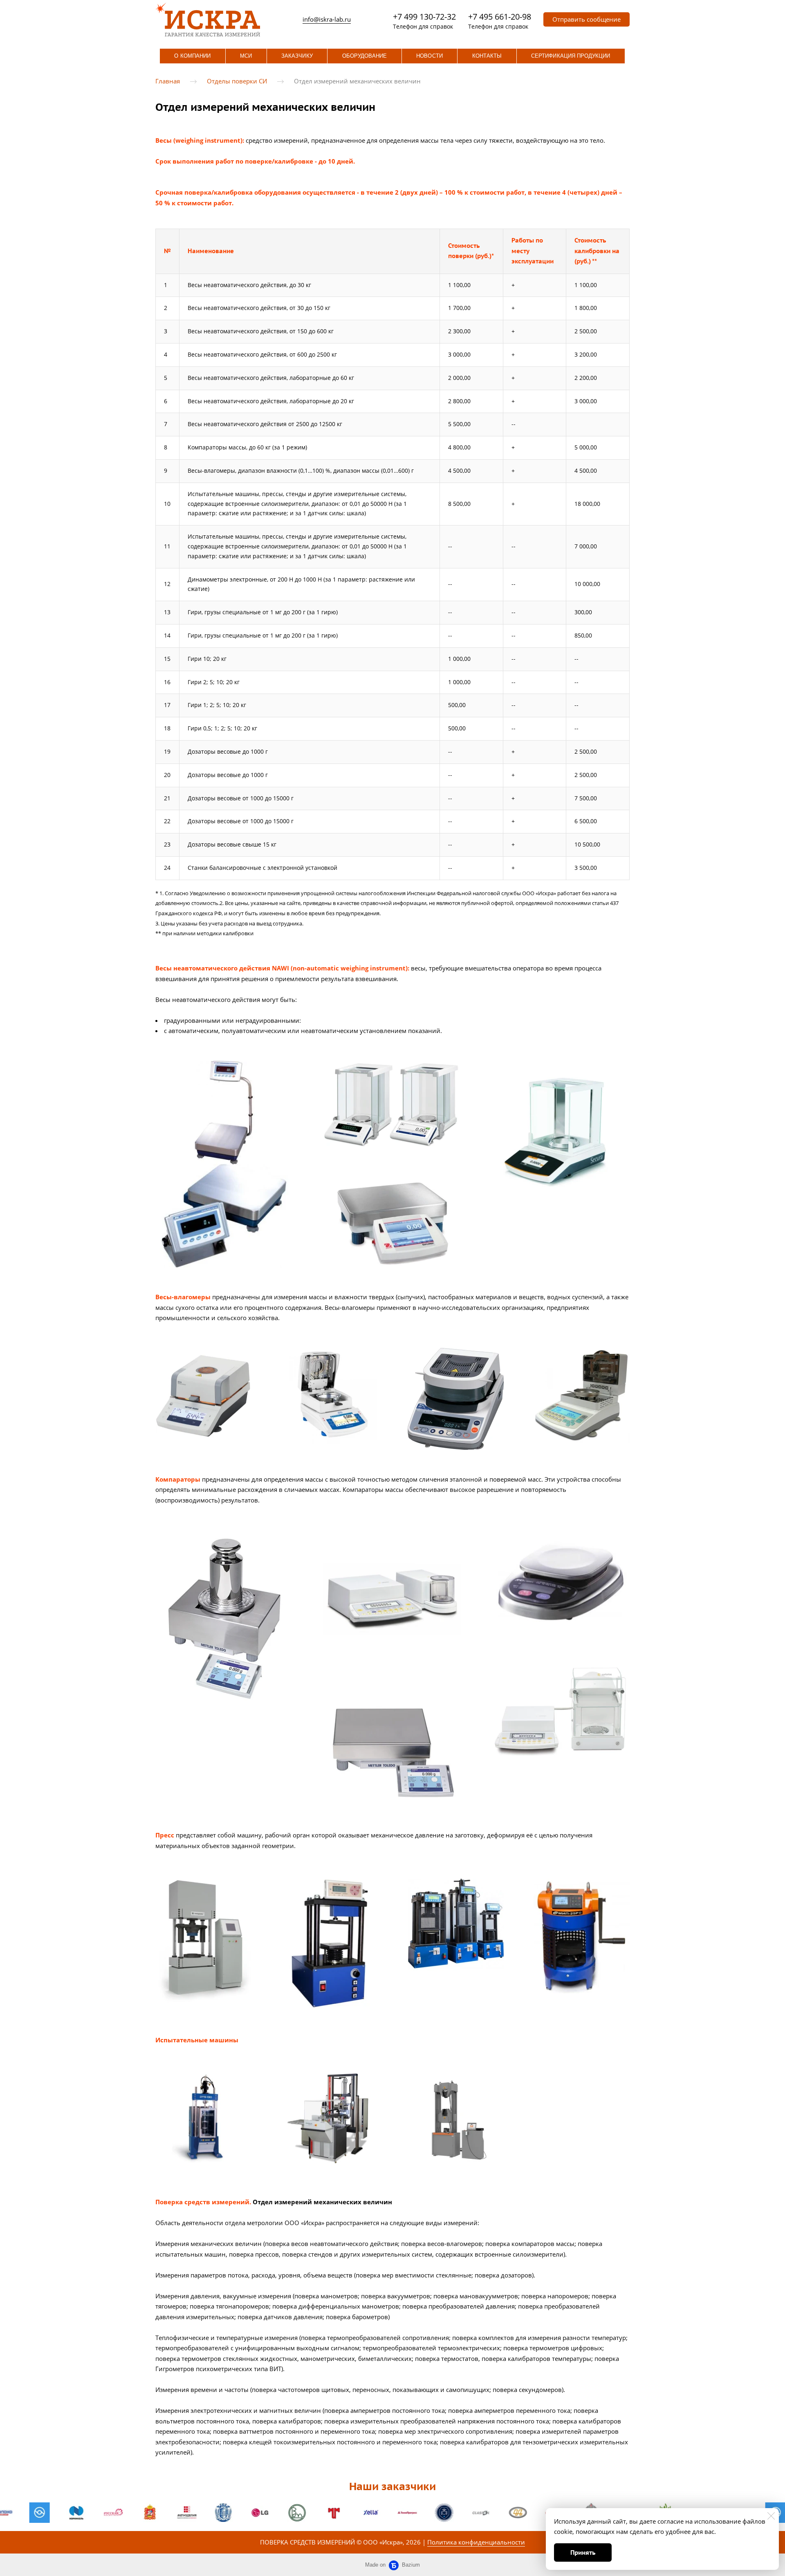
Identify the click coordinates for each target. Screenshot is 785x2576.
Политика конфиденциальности (476, 2542)
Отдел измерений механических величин (357, 81)
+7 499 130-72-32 (424, 17)
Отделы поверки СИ (237, 81)
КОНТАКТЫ (487, 56)
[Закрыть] (771, 2516)
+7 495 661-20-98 (500, 17)
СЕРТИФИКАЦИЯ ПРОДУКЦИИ (571, 56)
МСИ (246, 56)
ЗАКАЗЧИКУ (297, 56)
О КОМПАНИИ (192, 56)
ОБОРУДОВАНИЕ (365, 56)
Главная (168, 81)
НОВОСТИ (429, 56)
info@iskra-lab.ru (327, 19)
